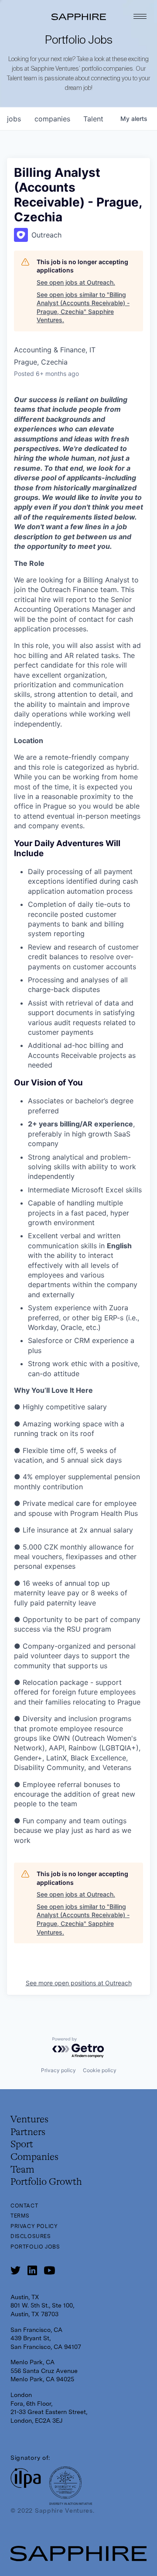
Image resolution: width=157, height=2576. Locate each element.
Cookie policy (100, 2070)
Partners (28, 2132)
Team (22, 2170)
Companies (34, 2157)
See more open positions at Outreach (79, 1983)
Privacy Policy (34, 2226)
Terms (20, 2216)
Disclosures (31, 2236)
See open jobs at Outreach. (76, 282)
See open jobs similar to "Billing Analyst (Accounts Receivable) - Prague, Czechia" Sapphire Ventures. (83, 307)
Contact (24, 2206)
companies (52, 119)
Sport (22, 2145)
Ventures (29, 2120)
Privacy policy (58, 2070)
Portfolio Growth (46, 2182)
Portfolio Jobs (35, 2247)
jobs (14, 119)
